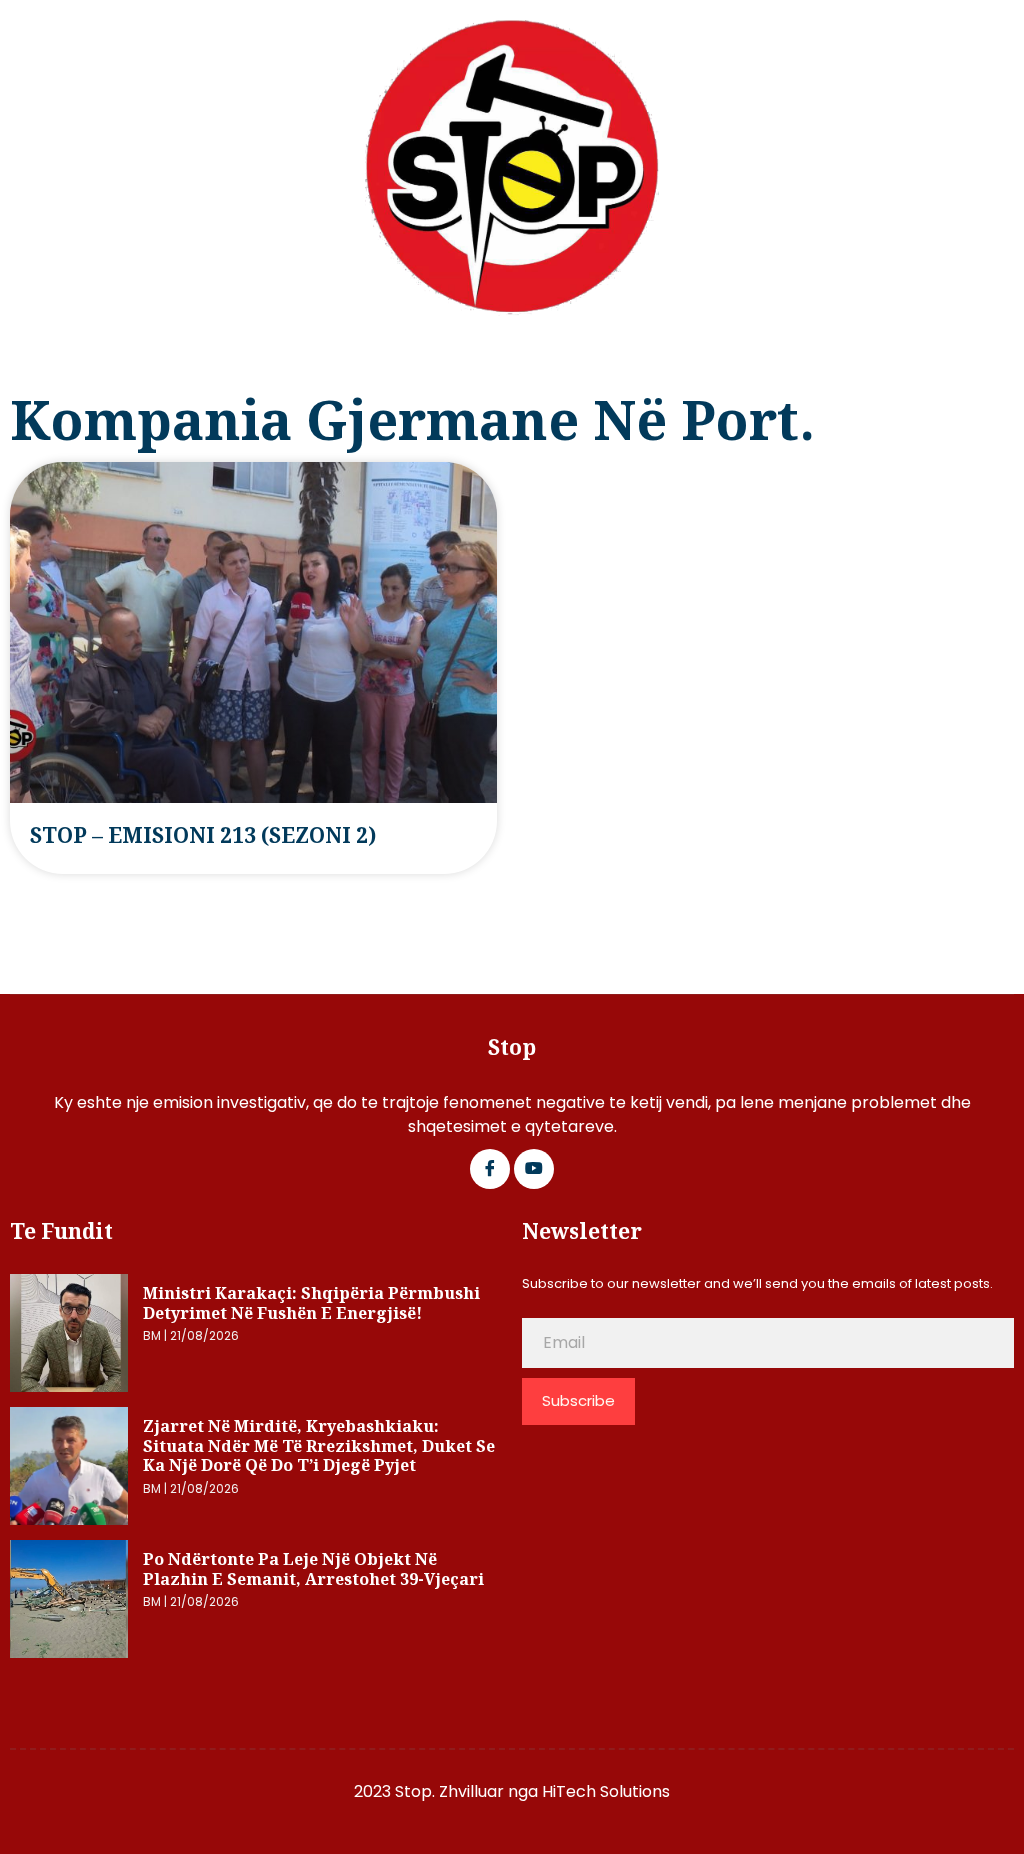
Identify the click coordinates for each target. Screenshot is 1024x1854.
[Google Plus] (534, 1169)
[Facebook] (490, 1169)
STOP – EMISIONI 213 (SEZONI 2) (203, 835)
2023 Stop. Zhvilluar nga (448, 1791)
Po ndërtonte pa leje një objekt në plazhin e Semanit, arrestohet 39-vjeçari (313, 1569)
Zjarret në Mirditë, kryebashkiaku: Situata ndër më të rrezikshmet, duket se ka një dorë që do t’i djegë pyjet (319, 1445)
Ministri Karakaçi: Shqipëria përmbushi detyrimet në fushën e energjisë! (311, 1303)
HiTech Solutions (606, 1791)
